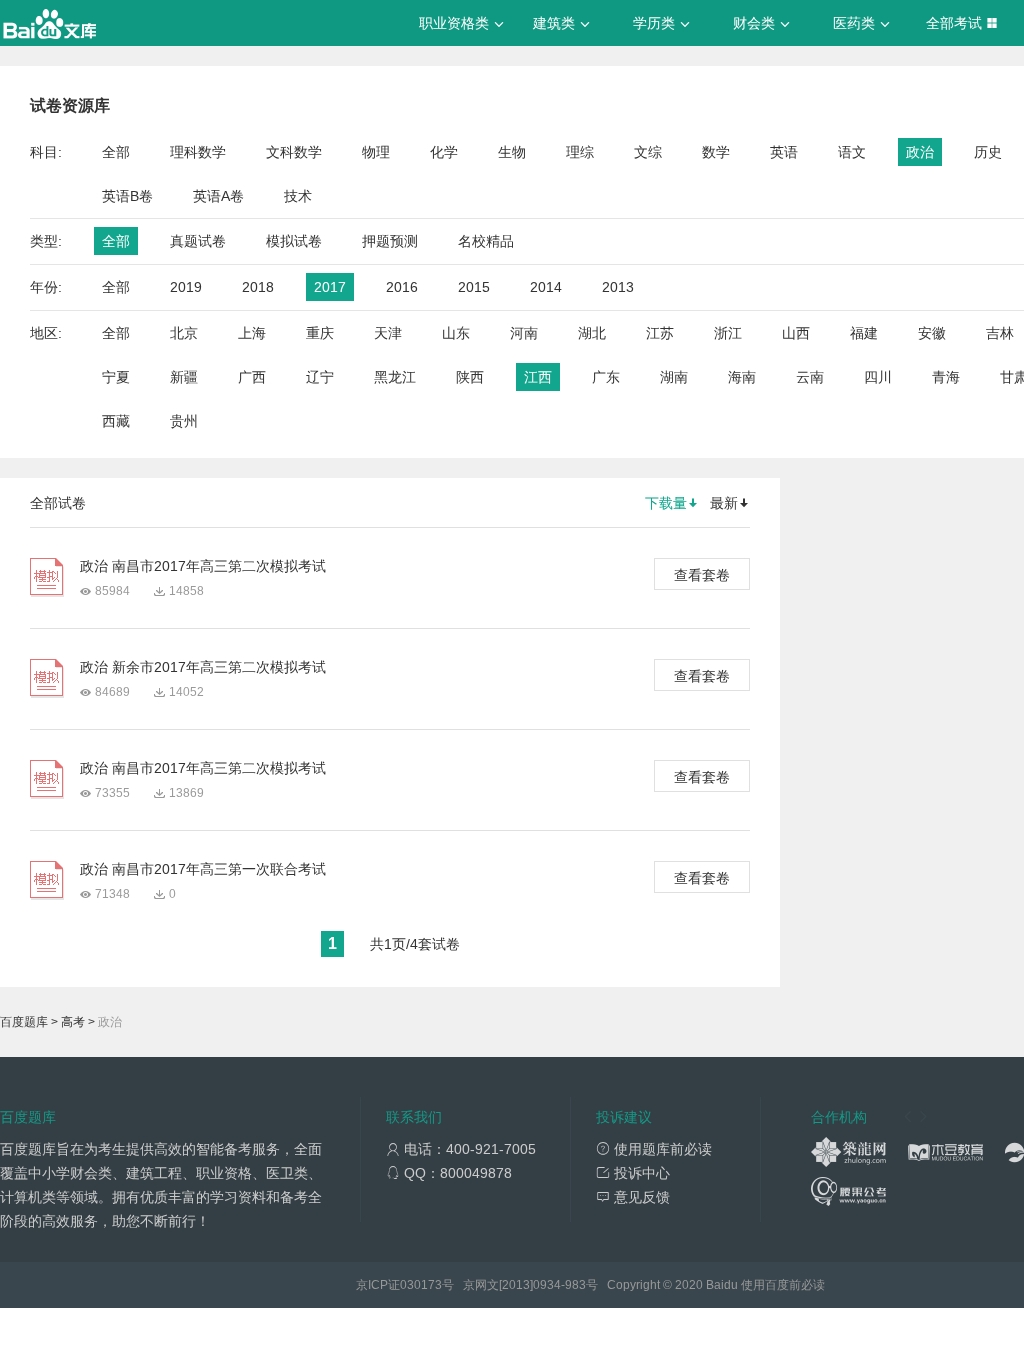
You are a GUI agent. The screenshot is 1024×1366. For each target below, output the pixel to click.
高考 (73, 1022)
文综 (648, 152)
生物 (512, 152)
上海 (252, 333)
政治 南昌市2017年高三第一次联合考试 (203, 869)
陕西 (470, 377)
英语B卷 (127, 196)
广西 (252, 377)
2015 (474, 287)
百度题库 (24, 1022)
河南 (524, 333)
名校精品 (486, 241)
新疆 (184, 377)
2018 (258, 287)
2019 (186, 287)
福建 (864, 333)
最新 (724, 503)
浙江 (728, 333)
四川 (878, 377)
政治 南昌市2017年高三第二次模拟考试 (203, 566)
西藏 (116, 421)
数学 (716, 152)
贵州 (184, 421)
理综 (580, 152)
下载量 (666, 503)
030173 (421, 1285)
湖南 (674, 377)
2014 (546, 287)
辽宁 (320, 377)
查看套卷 (702, 575)
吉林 (1000, 333)
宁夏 (116, 377)
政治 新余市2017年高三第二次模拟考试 (203, 667)
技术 (298, 196)
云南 (810, 377)
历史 (988, 152)
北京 (184, 333)
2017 (330, 287)
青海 (946, 377)
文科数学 (294, 152)
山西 (796, 333)
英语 (784, 152)
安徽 (932, 333)
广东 (606, 377)
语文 (852, 152)
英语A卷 (218, 196)
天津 (388, 333)
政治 (920, 152)
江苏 (660, 333)
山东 (456, 333)
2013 (618, 287)
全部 (116, 152)
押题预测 (390, 241)
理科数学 (198, 152)
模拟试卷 (294, 241)
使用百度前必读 (783, 1285)
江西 (538, 377)
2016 (402, 287)
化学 (444, 152)
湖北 (592, 333)
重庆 (320, 333)
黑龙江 (395, 377)
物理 (376, 152)
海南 (742, 377)
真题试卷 (198, 241)
